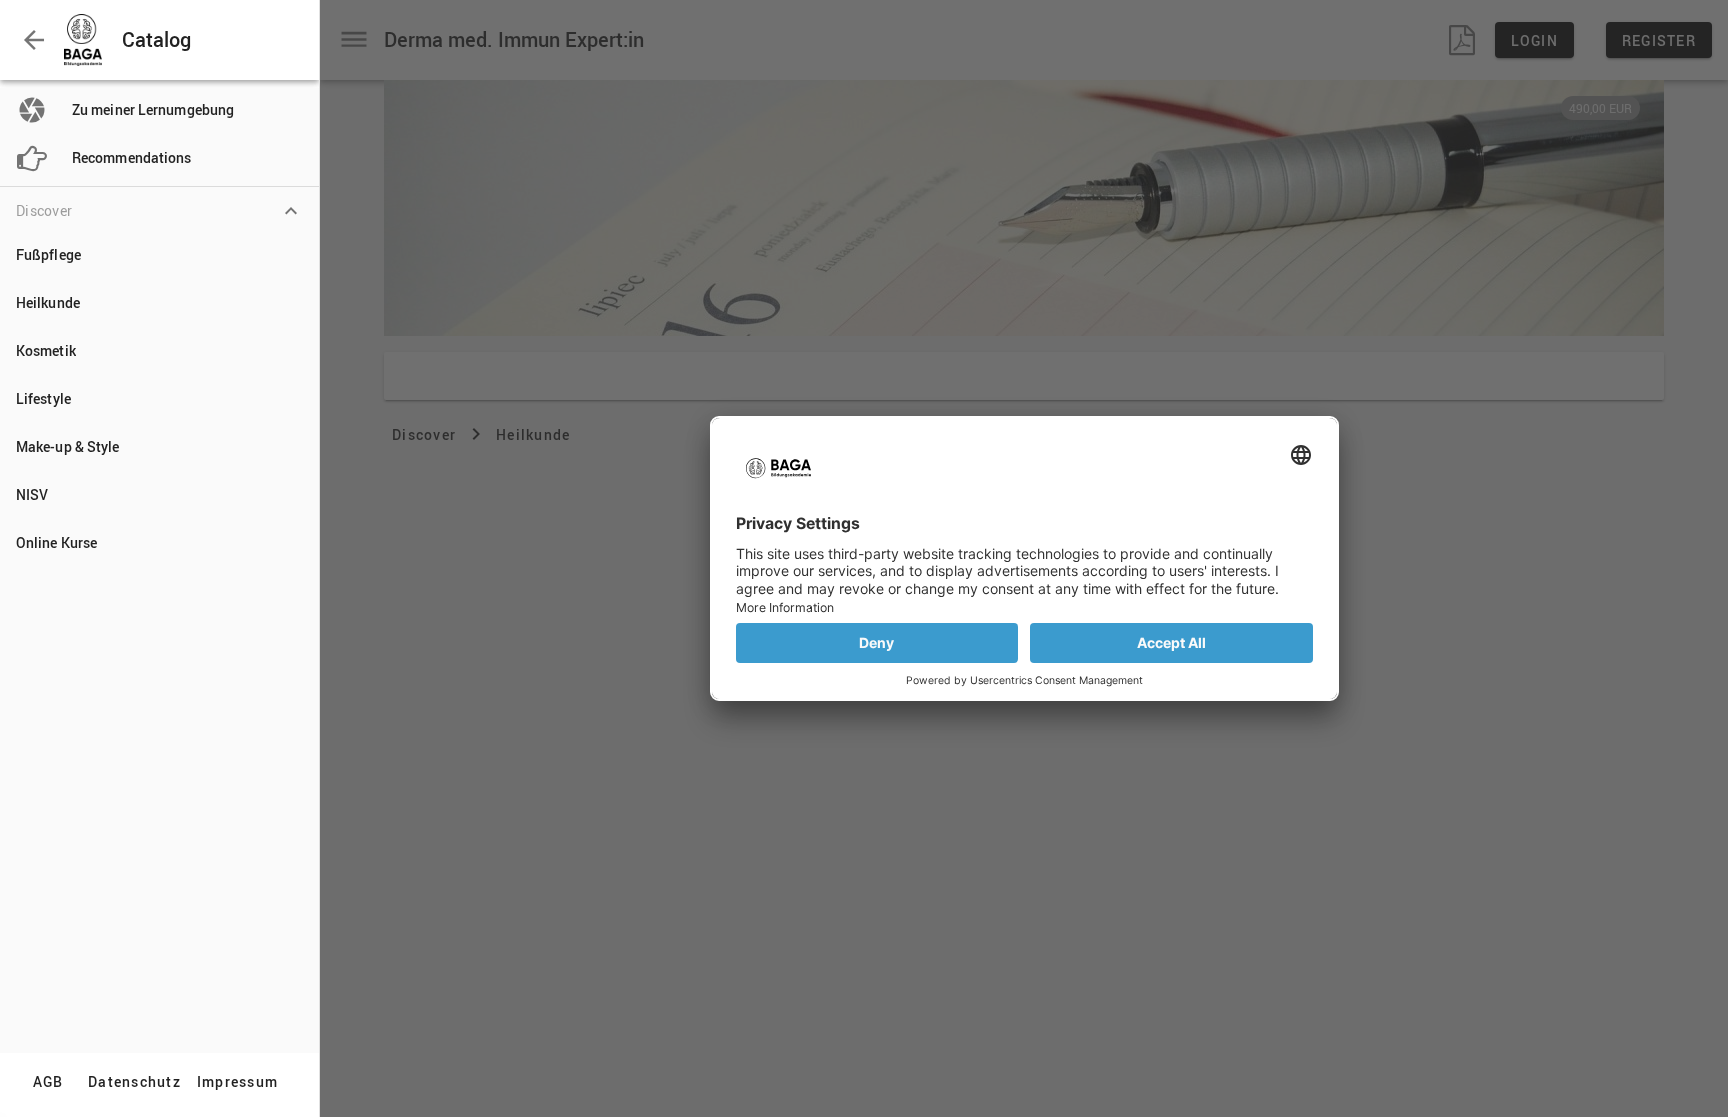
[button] (34, 40)
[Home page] (87, 40)
